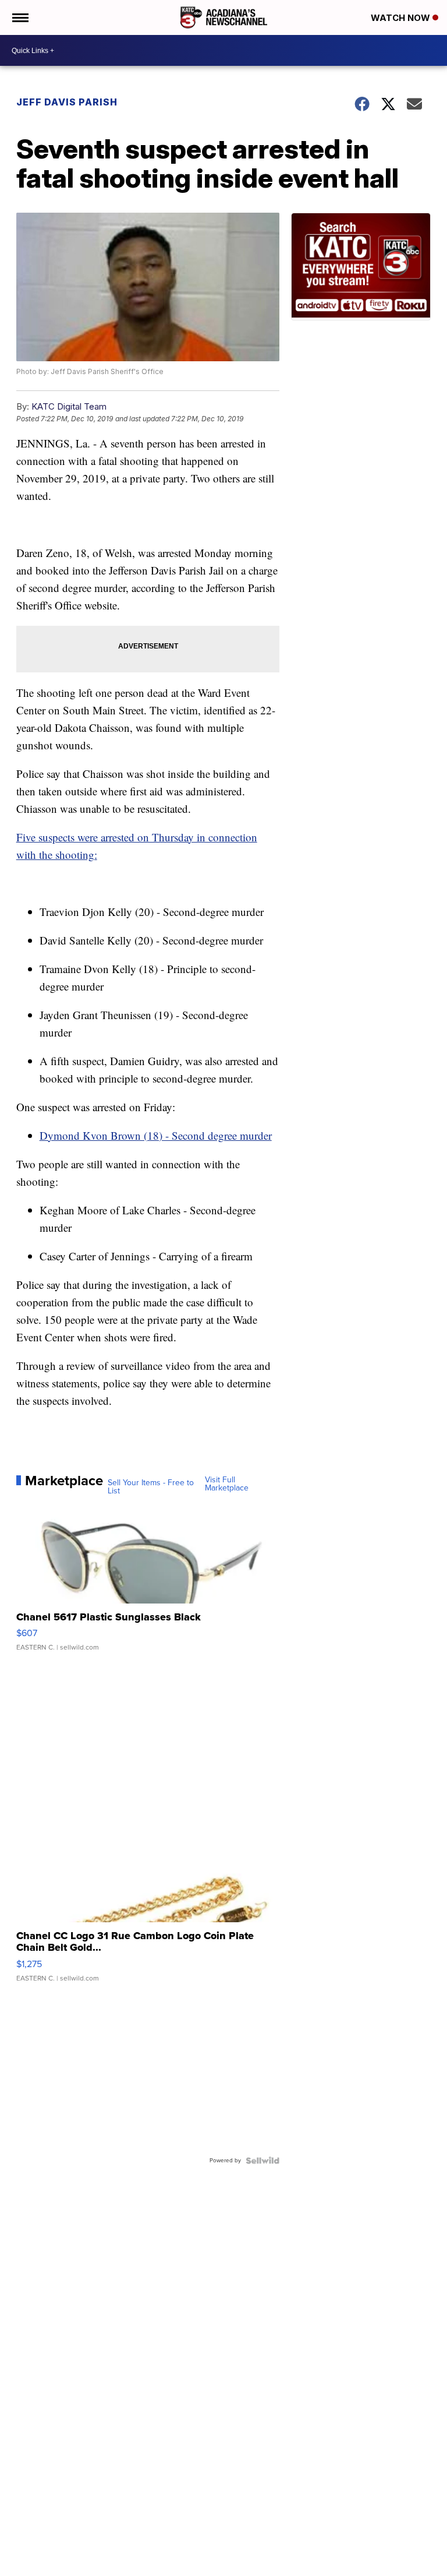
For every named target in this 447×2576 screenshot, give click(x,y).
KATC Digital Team (69, 406)
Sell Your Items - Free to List (151, 1487)
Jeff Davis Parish (67, 102)
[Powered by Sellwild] (262, 2161)
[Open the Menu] (19, 17)
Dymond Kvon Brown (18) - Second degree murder (156, 1135)
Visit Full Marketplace (227, 1484)
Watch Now (402, 18)
